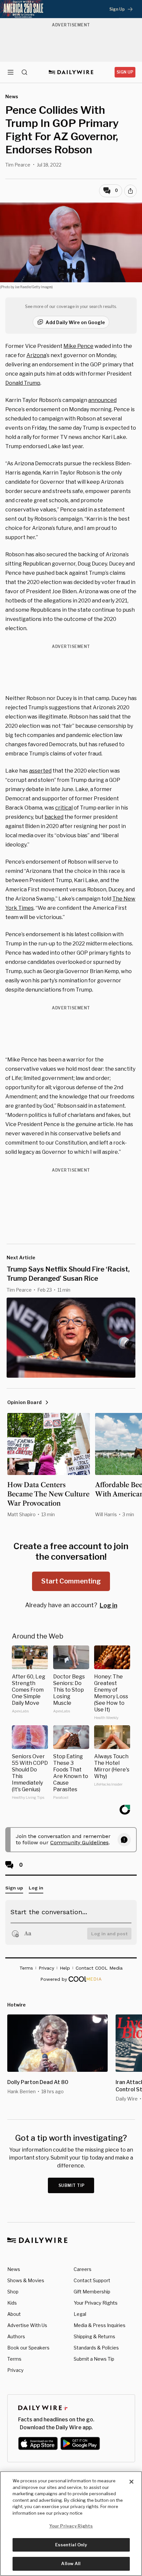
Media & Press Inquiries (100, 2325)
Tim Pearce (18, 165)
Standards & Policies (96, 2348)
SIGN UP (125, 72)
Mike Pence (78, 346)
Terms (14, 2359)
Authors (16, 2336)
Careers (83, 2269)
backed (54, 817)
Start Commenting (71, 1581)
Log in (108, 1605)
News (14, 2269)
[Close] (131, 2482)
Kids (12, 2303)
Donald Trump (23, 383)
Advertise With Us (27, 2325)
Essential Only (71, 2545)
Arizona (36, 355)
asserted (40, 771)
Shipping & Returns (94, 2336)
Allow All (71, 2563)
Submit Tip (72, 2185)
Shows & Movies (26, 2280)
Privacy (15, 2370)
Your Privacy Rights (96, 2303)
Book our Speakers (28, 2348)
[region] (71, 2524)
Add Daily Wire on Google (75, 322)
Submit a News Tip (94, 2359)
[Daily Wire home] (71, 72)
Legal (80, 2314)
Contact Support (92, 2280)
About (14, 2314)
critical (64, 808)
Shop (13, 2292)
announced (102, 400)
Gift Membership (92, 2292)
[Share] (130, 191)
